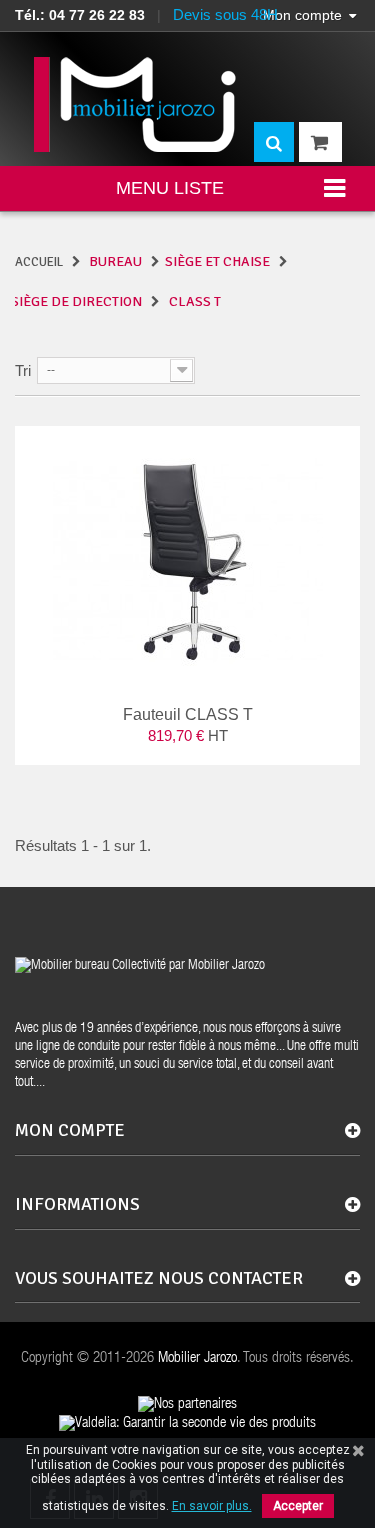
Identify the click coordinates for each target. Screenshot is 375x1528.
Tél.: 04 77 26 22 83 (80, 15)
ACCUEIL (39, 262)
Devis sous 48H (225, 14)
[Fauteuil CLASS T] (187, 561)
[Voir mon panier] (320, 142)
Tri (23, 370)
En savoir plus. (212, 1506)
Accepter (298, 1506)
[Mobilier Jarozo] (136, 104)
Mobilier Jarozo (197, 1358)
